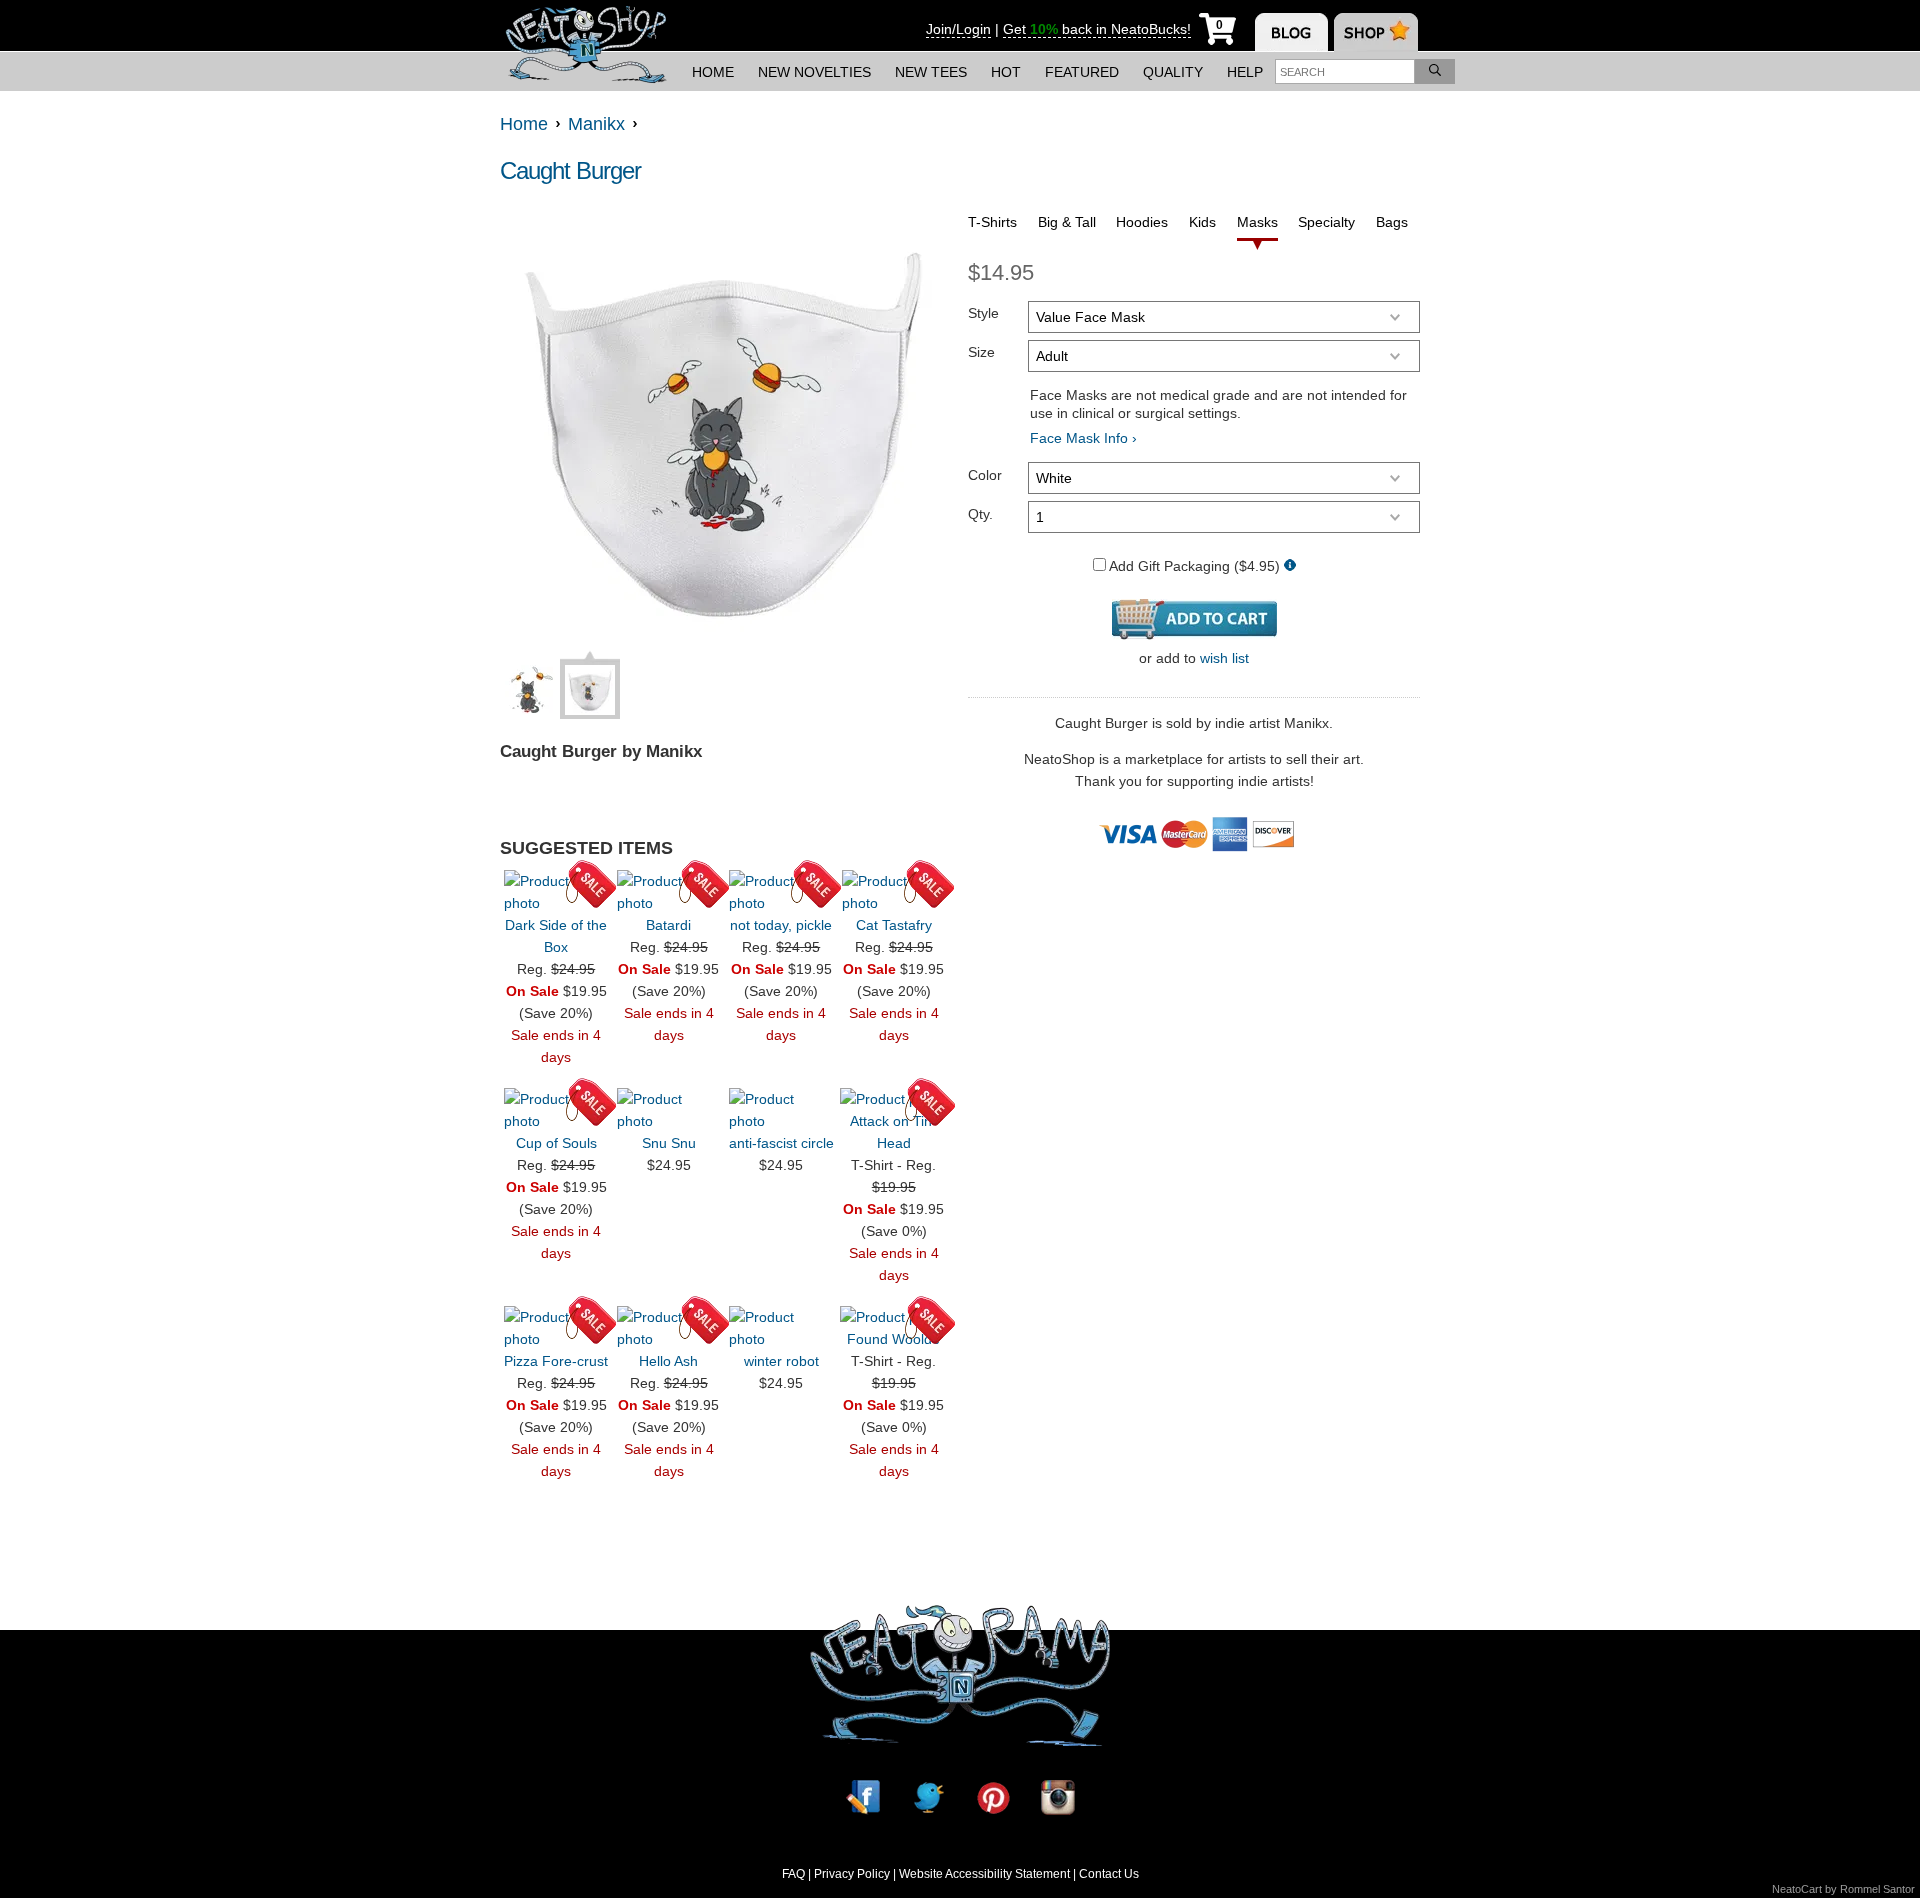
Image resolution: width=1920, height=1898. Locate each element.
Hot (1006, 72)
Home (713, 72)
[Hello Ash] (669, 1328)
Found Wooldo (893, 1339)
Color (985, 475)
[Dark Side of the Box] (556, 892)
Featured (1082, 72)
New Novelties (814, 72)
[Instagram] (1058, 1797)
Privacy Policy (852, 1874)
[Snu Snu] (669, 1110)
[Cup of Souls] (556, 1110)
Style (983, 313)
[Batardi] (669, 892)
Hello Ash (668, 1361)
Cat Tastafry (894, 925)
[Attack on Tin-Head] (894, 1099)
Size (981, 352)
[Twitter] (928, 1797)
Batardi (668, 925)
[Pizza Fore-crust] (556, 1328)
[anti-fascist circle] (781, 1110)
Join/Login (958, 29)
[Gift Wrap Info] (1290, 566)
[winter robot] (781, 1328)
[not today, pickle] (781, 892)
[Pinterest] (993, 1797)
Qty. (980, 514)
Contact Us (1109, 1874)
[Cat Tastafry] (894, 892)
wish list (1224, 658)
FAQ (793, 1874)
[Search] (1435, 71)
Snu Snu (669, 1143)
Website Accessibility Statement (984, 1874)
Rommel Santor (1877, 1889)
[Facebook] (863, 1797)
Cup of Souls (556, 1143)
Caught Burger (570, 170)
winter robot (781, 1361)
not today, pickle (781, 925)
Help (1245, 72)
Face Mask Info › (1083, 438)
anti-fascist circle (781, 1143)
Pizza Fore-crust (556, 1361)
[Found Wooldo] (894, 1317)
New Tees (931, 72)
